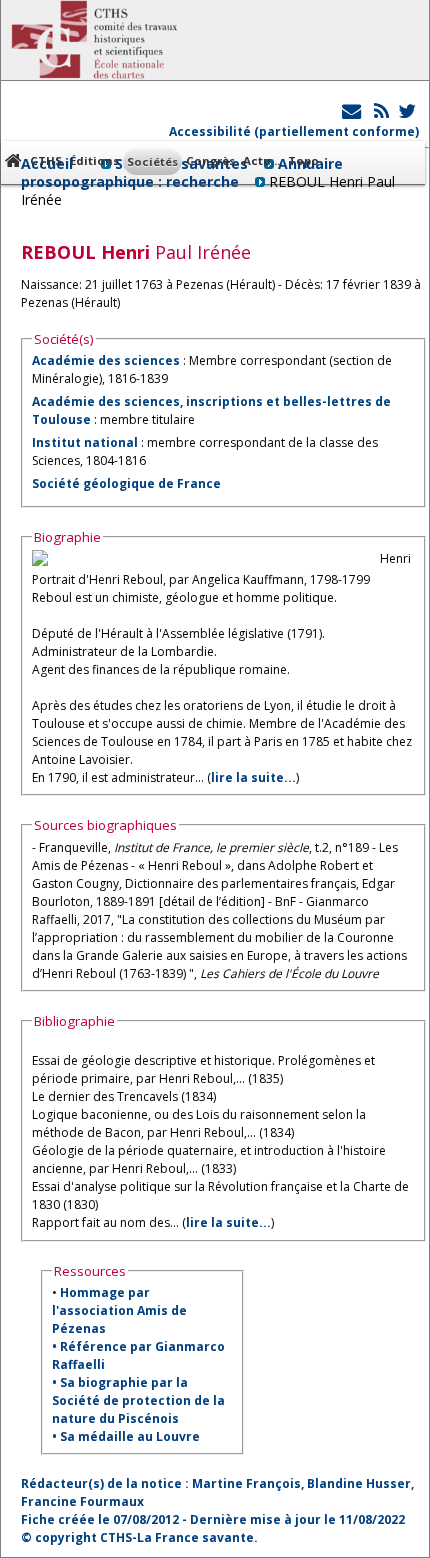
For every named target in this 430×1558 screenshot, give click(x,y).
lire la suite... (253, 777)
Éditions (94, 160)
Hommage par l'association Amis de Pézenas (119, 1310)
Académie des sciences (107, 360)
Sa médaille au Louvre (130, 1436)
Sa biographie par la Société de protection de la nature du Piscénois (138, 1400)
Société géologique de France (126, 483)
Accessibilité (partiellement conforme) (294, 131)
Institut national (85, 442)
